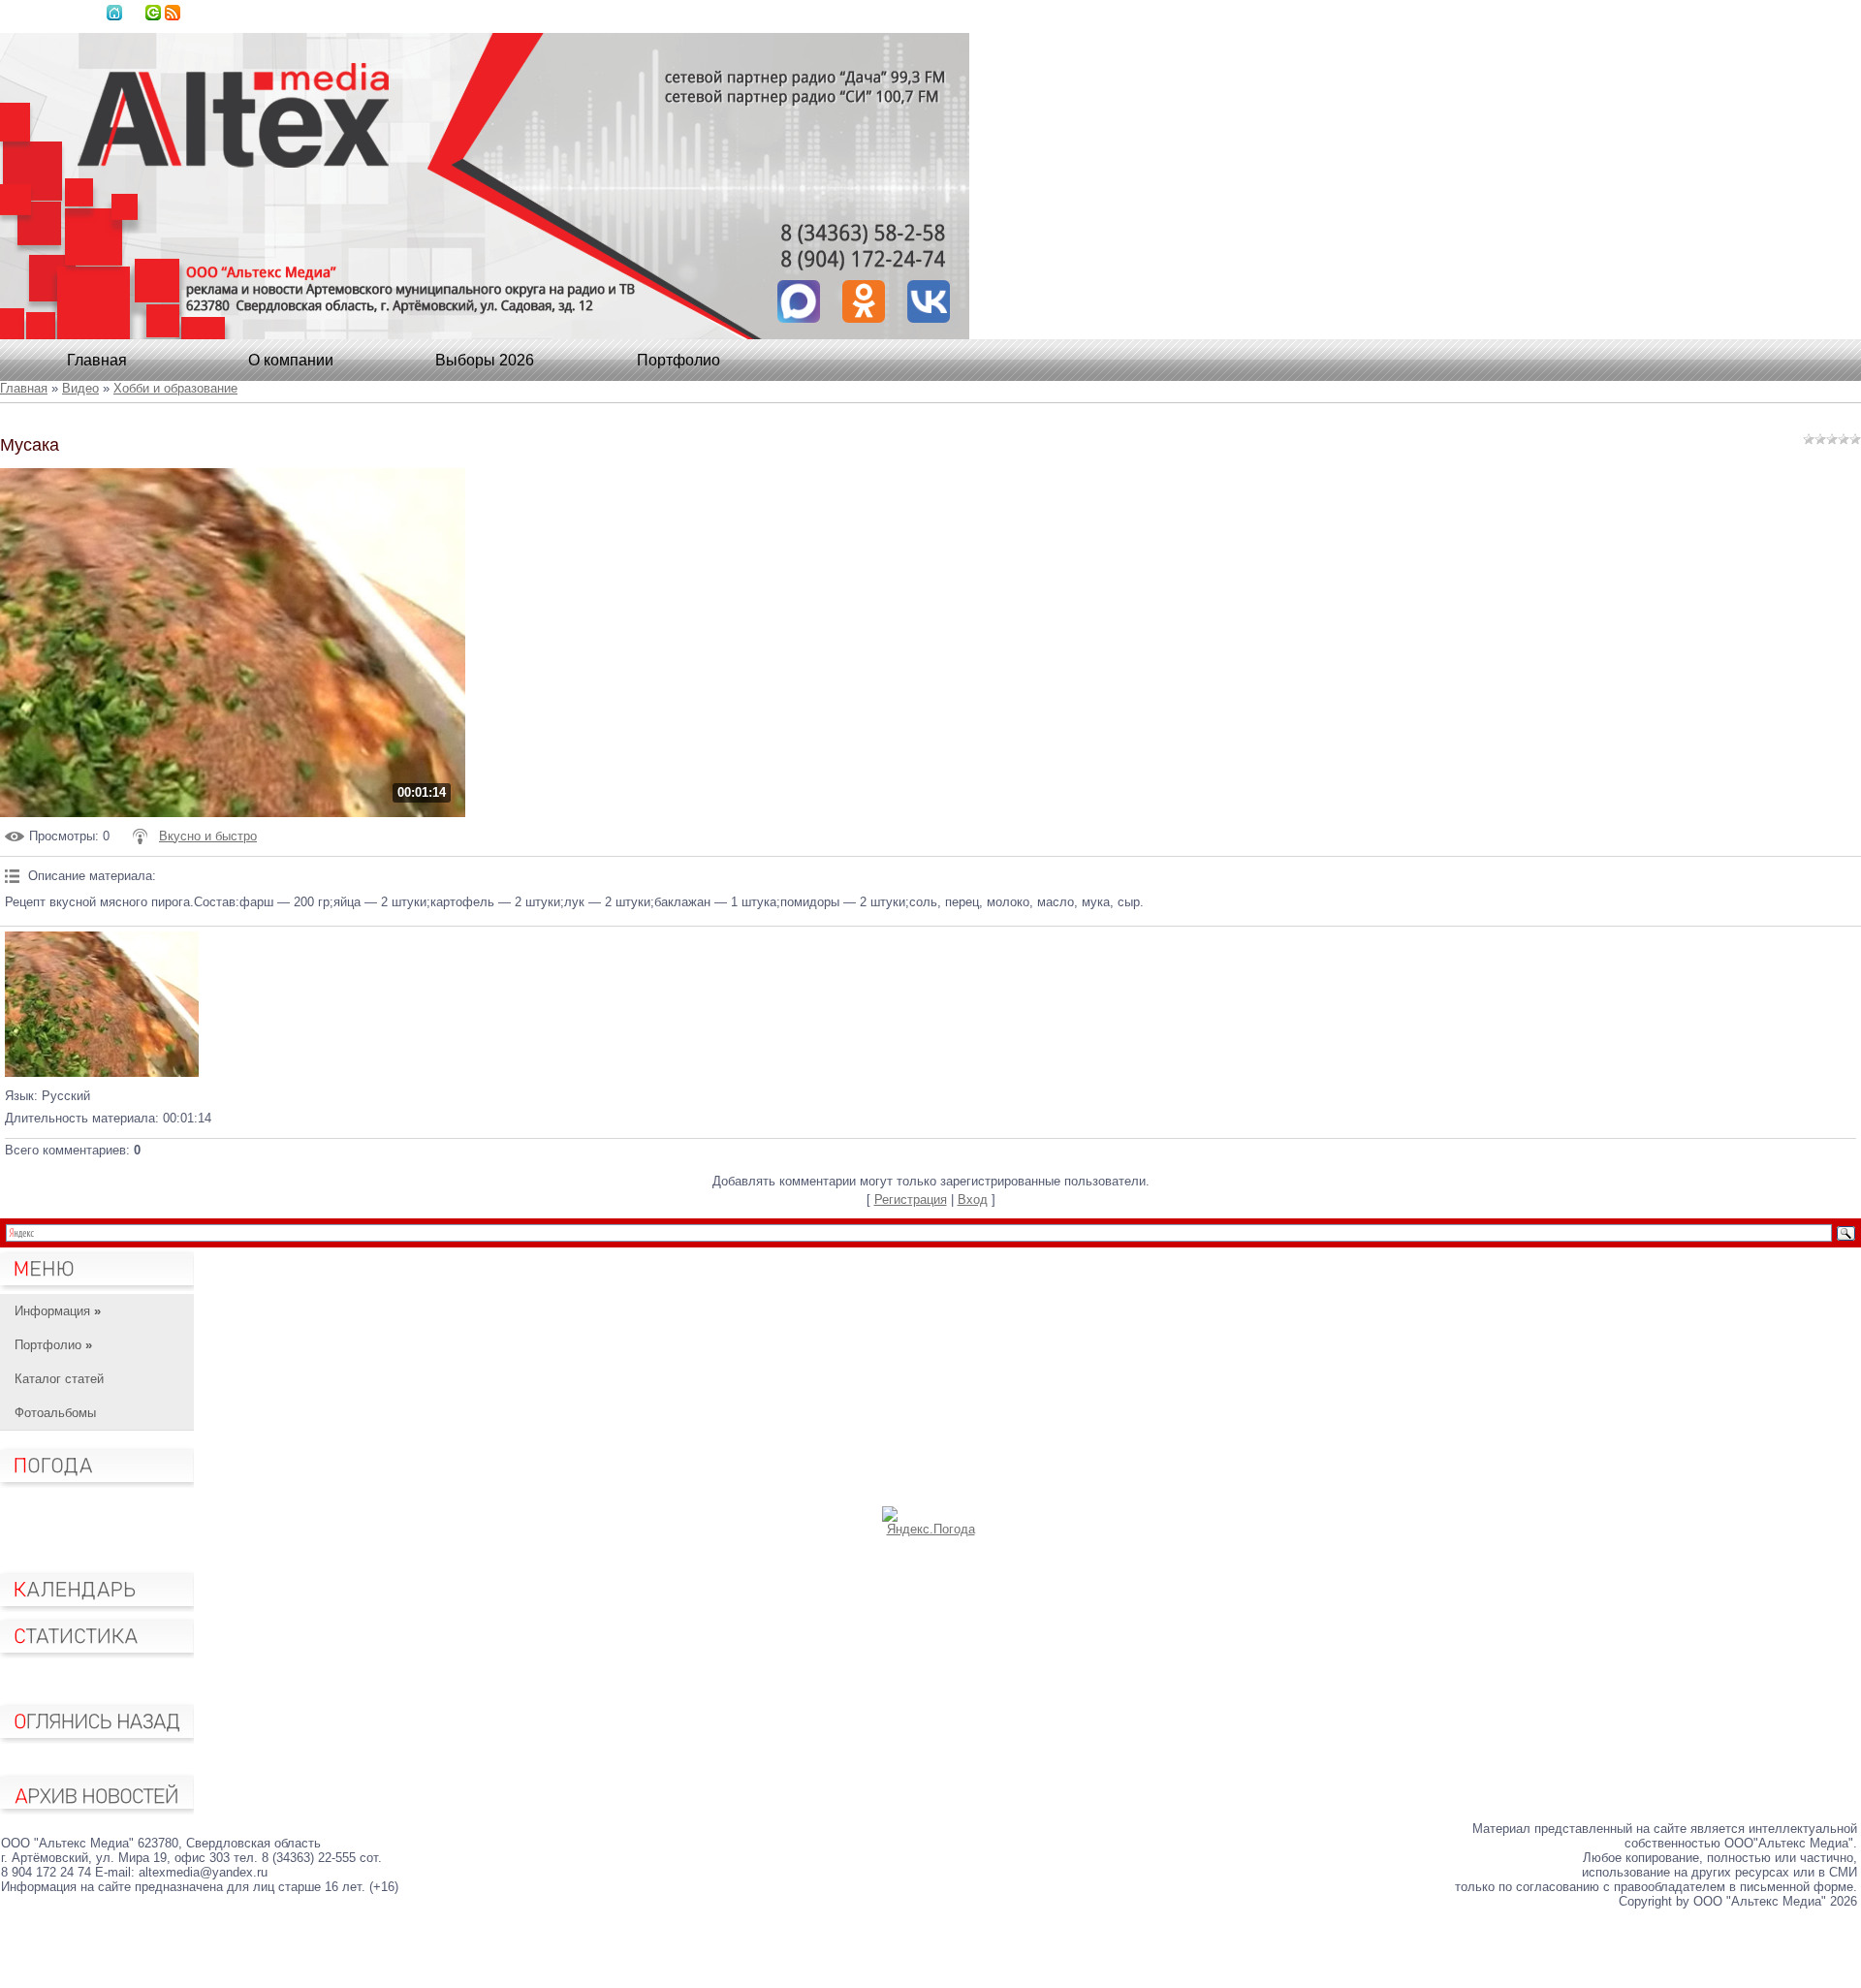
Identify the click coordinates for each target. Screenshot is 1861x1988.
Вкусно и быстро (208, 836)
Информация (58, 1311)
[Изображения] (102, 1004)
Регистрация (911, 1199)
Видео (80, 388)
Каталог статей (59, 1379)
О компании (291, 360)
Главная (114, 13)
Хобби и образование (175, 388)
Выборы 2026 (485, 360)
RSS (173, 13)
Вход (153, 13)
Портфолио (678, 360)
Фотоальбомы (55, 1413)
